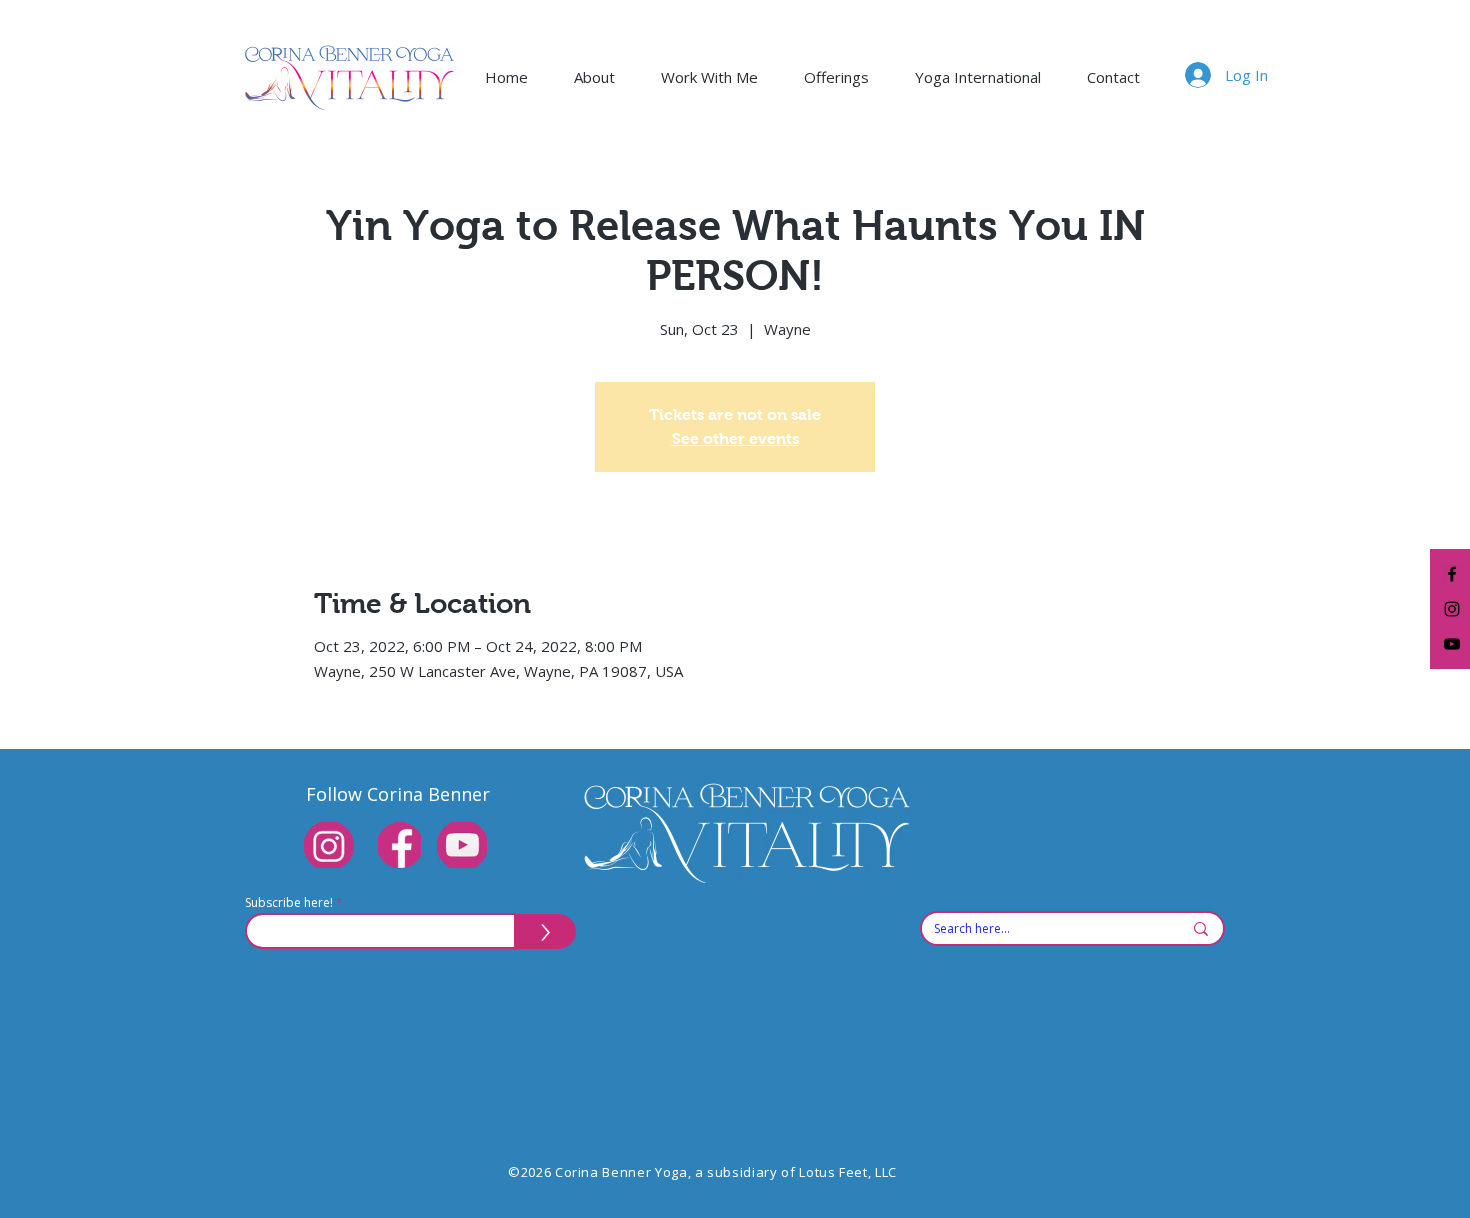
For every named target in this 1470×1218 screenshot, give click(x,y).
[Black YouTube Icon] (1452, 644)
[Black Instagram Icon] (1452, 609)
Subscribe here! (289, 903)
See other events (735, 438)
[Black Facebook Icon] (1452, 574)
